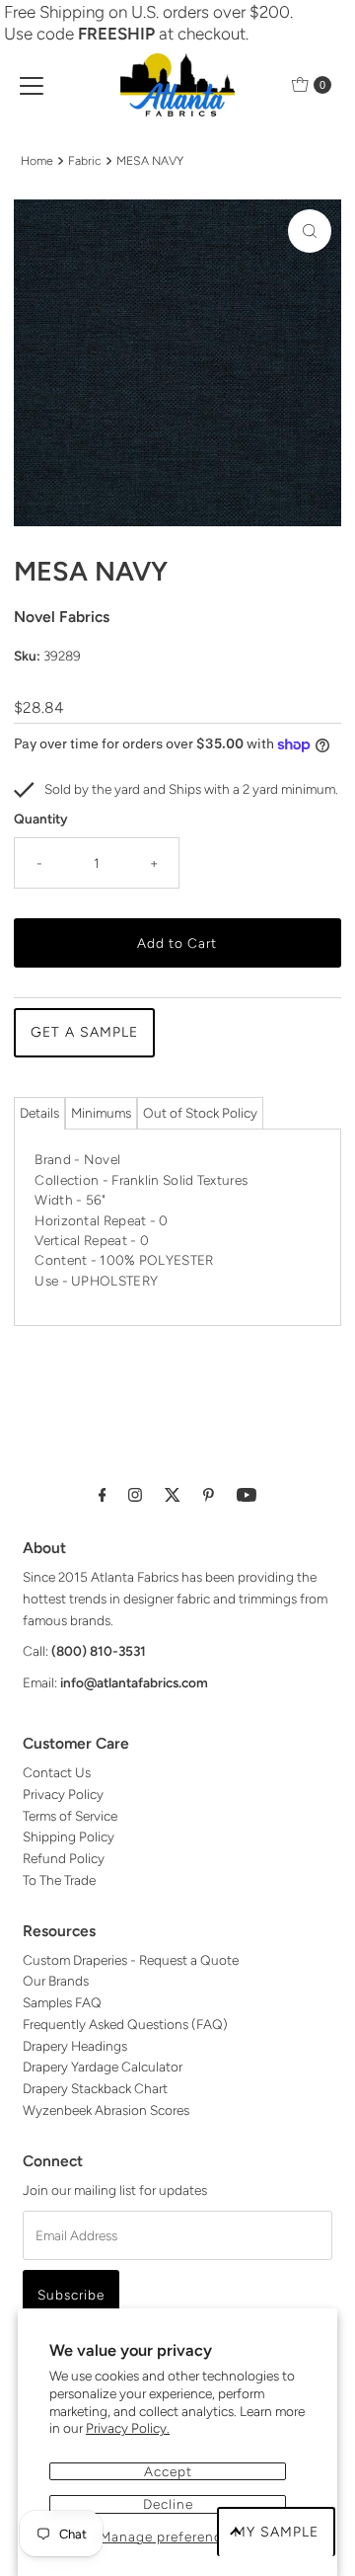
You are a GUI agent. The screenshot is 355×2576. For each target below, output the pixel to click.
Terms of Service (70, 1816)
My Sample (276, 2532)
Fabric (85, 160)
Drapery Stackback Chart (95, 2088)
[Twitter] (173, 1495)
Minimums (101, 1113)
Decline (168, 2504)
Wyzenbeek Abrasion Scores (106, 2110)
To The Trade (59, 1880)
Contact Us (57, 1772)
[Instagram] (135, 1495)
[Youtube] (247, 1495)
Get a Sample (84, 1032)
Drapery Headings (75, 2046)
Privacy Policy (63, 1794)
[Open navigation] (32, 85)
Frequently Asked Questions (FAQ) (125, 2024)
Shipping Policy (69, 1836)
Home (37, 160)
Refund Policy (64, 1858)
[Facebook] (103, 1495)
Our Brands (56, 1981)
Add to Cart (177, 943)
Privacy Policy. (128, 2428)
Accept (168, 2471)
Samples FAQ (62, 2002)
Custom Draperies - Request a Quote (131, 1960)
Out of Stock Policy (200, 1113)
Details (39, 1113)
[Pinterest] (209, 1495)
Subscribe (71, 2295)
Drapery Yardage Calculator (103, 2067)
